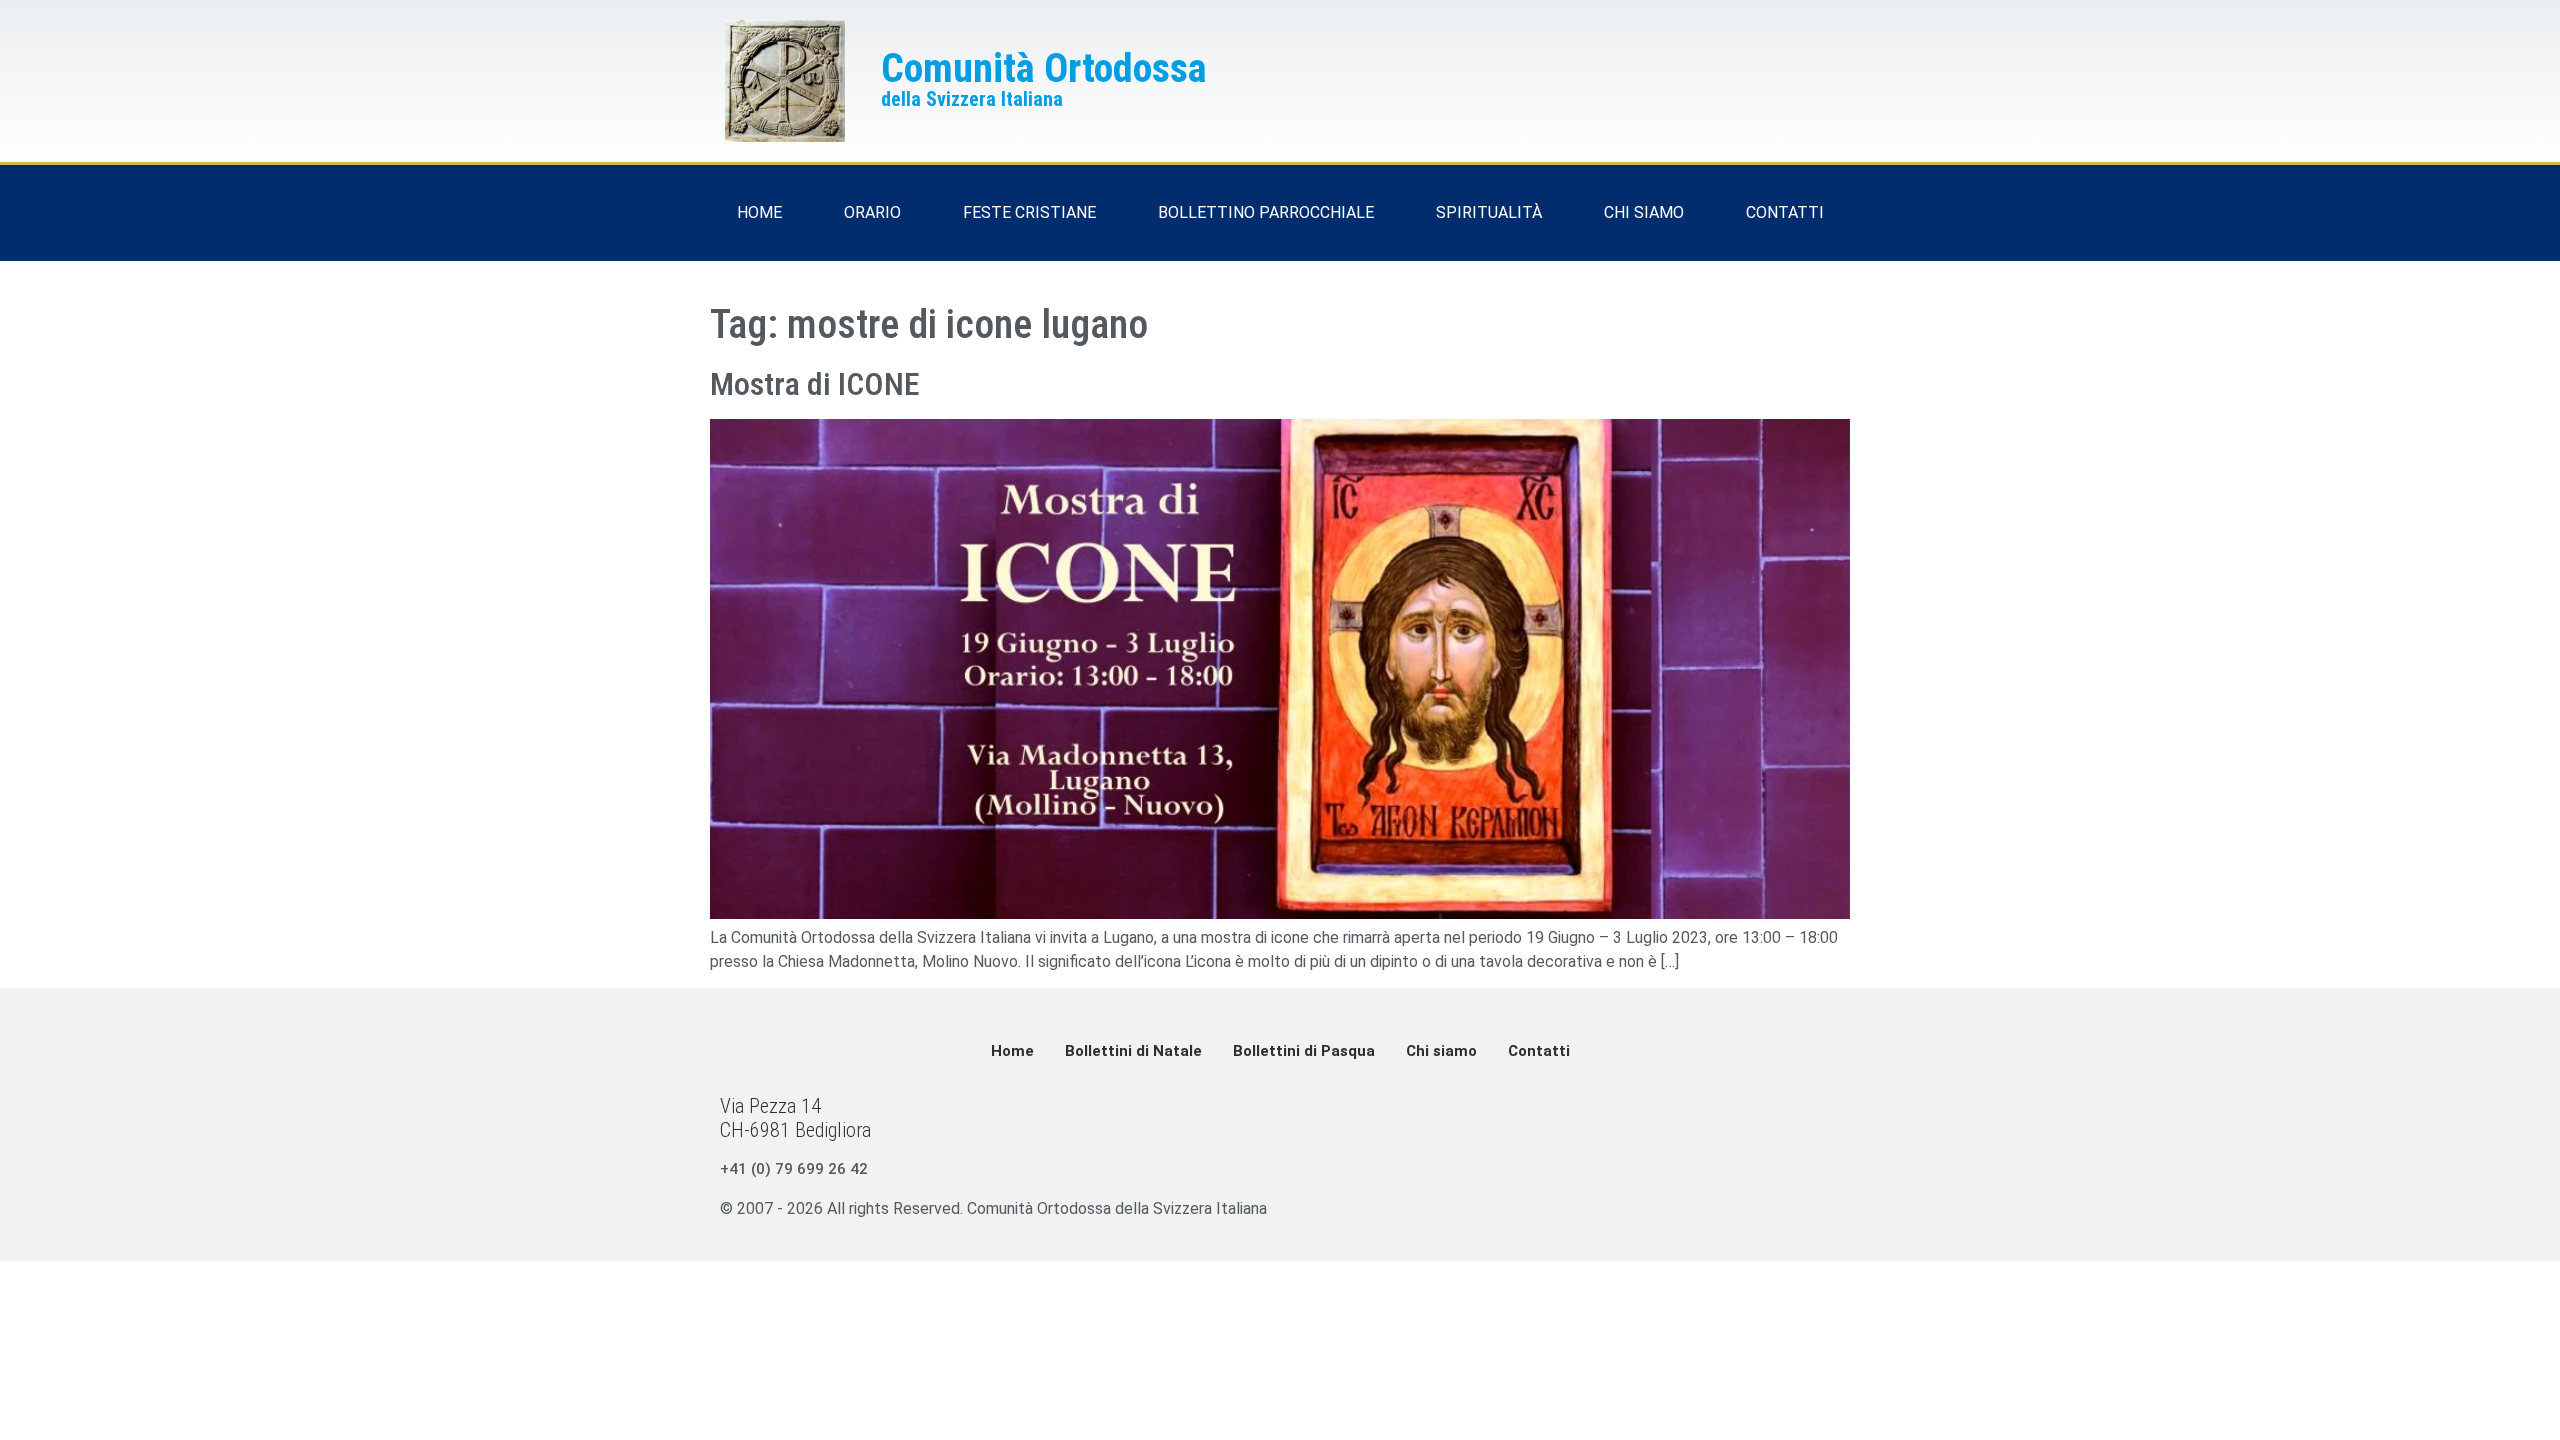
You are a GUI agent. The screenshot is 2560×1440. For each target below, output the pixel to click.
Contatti (1539, 1051)
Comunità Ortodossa (1044, 68)
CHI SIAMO (1644, 212)
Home (1012, 1051)
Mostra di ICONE (815, 384)
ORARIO (872, 212)
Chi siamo (1441, 1051)
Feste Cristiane (1029, 212)
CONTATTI (1785, 212)
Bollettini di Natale (1133, 1051)
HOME (759, 212)
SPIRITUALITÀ (1489, 212)
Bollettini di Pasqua (1304, 1051)
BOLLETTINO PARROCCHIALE (1266, 212)
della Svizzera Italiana (972, 99)
